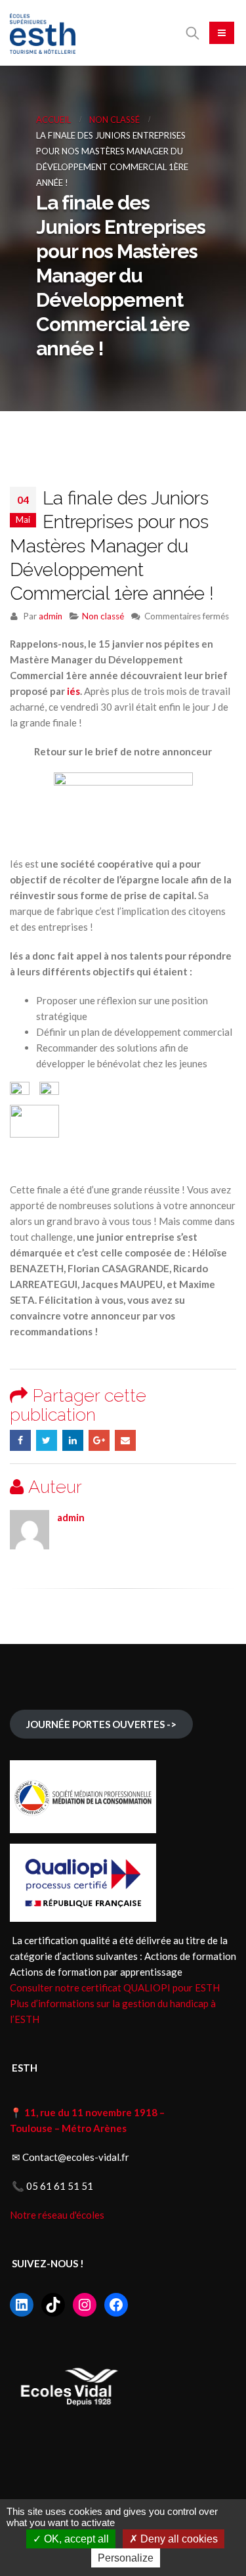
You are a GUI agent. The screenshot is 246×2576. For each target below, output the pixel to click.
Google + (99, 1440)
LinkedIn (73, 1440)
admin (51, 616)
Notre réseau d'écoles (58, 2215)
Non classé (103, 616)
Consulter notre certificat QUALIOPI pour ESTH (115, 1988)
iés (73, 691)
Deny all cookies (178, 2539)
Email (125, 1440)
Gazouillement (47, 1440)
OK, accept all (75, 2539)
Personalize (126, 2558)
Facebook (20, 1440)
